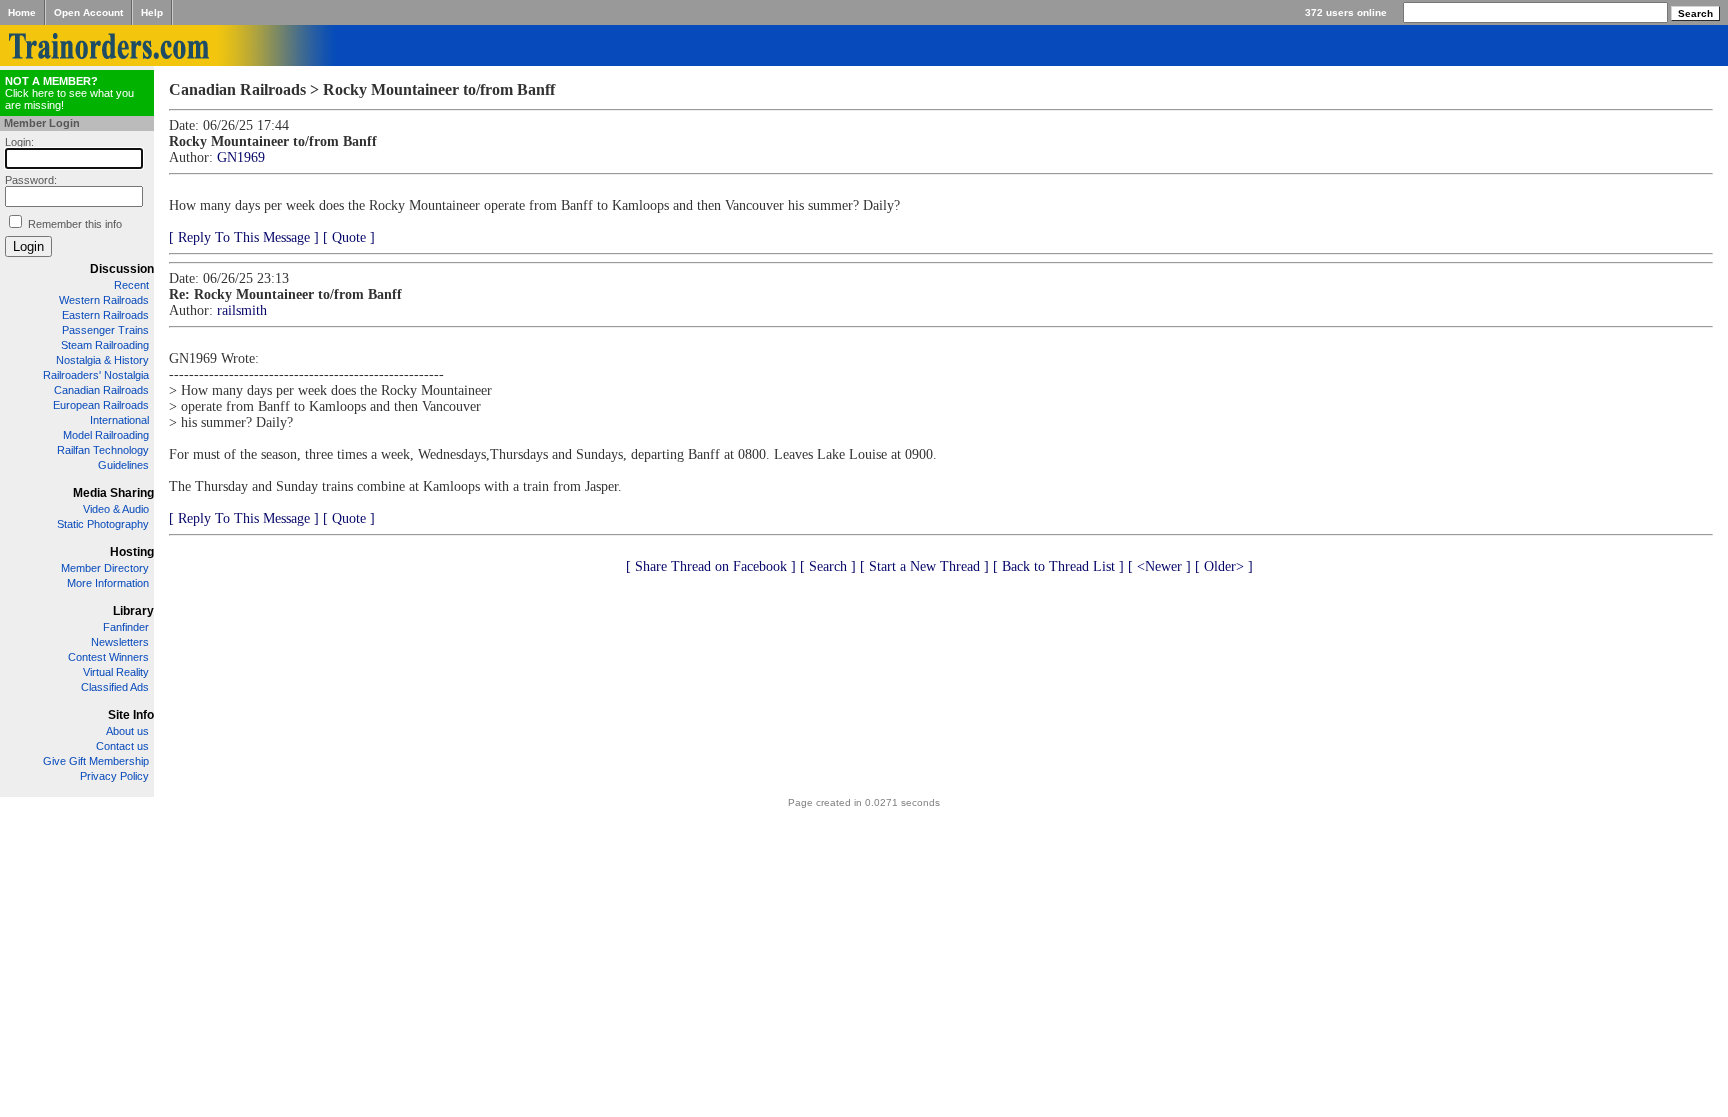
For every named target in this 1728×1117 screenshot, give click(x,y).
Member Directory (105, 568)
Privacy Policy (114, 776)
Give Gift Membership (96, 761)
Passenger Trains (105, 330)
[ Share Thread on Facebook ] (711, 566)
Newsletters (120, 642)
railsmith (242, 310)
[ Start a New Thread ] (924, 566)
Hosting (132, 552)
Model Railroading (106, 435)
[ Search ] (828, 566)
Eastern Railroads (105, 315)
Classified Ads (115, 687)
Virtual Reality (116, 672)
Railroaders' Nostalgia (96, 375)
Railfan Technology (103, 450)
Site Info (131, 715)
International (119, 420)
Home (22, 12)
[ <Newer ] (1159, 566)
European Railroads (101, 405)
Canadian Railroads (101, 390)
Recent (131, 285)
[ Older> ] (1224, 566)
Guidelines (123, 465)
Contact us (122, 746)
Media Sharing (113, 493)
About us (127, 731)
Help (152, 12)
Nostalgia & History (102, 360)
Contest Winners (108, 657)
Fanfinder (126, 627)
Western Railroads (104, 300)
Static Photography (103, 524)
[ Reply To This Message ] (244, 237)
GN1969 (241, 157)
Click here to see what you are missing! (69, 93)
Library (133, 611)
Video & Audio (116, 509)
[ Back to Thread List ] (1058, 566)
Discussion (122, 269)
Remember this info (75, 224)
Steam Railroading (105, 345)
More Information (108, 583)
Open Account (88, 12)
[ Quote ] (349, 237)
